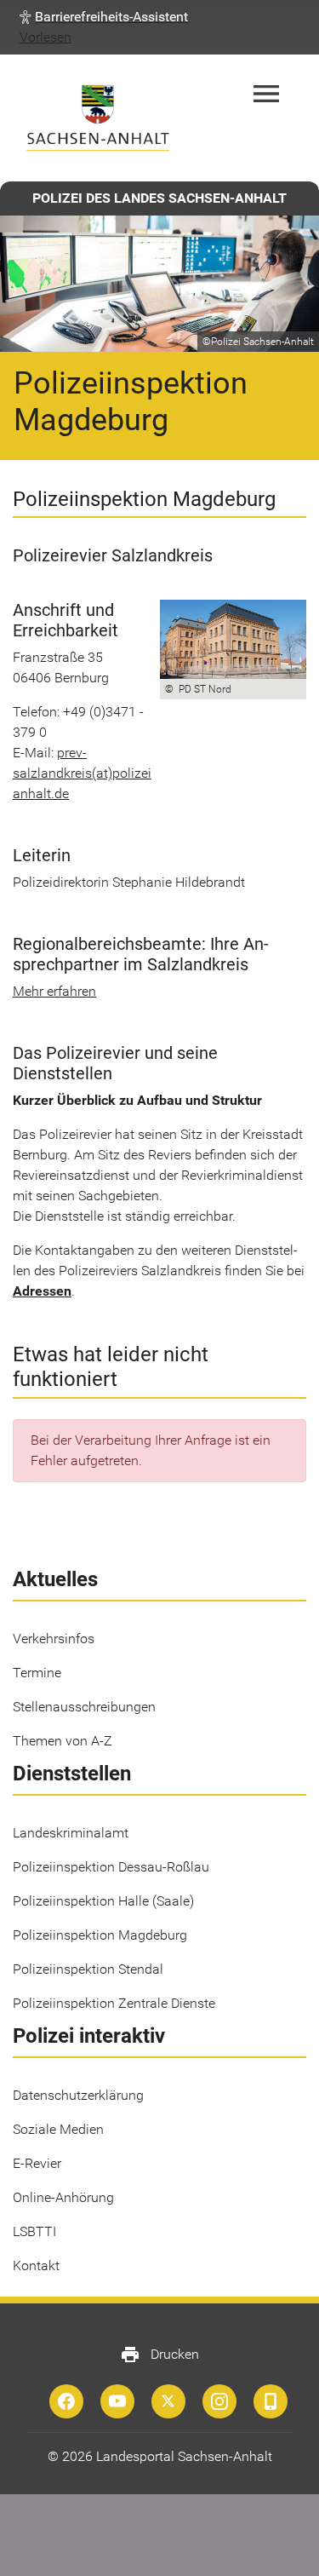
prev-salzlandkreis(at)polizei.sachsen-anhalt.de (111, 773)
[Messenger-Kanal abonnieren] (271, 2401)
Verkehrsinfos (54, 1639)
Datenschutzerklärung (78, 2095)
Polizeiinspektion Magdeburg (100, 1935)
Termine (37, 1673)
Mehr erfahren (54, 991)
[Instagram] (219, 2401)
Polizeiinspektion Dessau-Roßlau (111, 1867)
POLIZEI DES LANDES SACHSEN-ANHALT (159, 198)
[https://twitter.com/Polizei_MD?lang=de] (168, 2401)
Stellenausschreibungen (84, 1707)
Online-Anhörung (63, 2197)
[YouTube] (117, 2401)
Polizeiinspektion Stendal (88, 1969)
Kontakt (36, 2265)
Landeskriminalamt (71, 1833)
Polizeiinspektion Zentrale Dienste (114, 2003)
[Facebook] (66, 2401)
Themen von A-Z (63, 1741)
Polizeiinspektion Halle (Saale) (103, 1901)
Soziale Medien (58, 2129)
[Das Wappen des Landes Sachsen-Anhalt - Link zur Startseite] (98, 118)
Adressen (42, 1291)
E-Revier (37, 2163)
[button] (104, 17)
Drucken (159, 2355)
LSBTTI (34, 2231)
